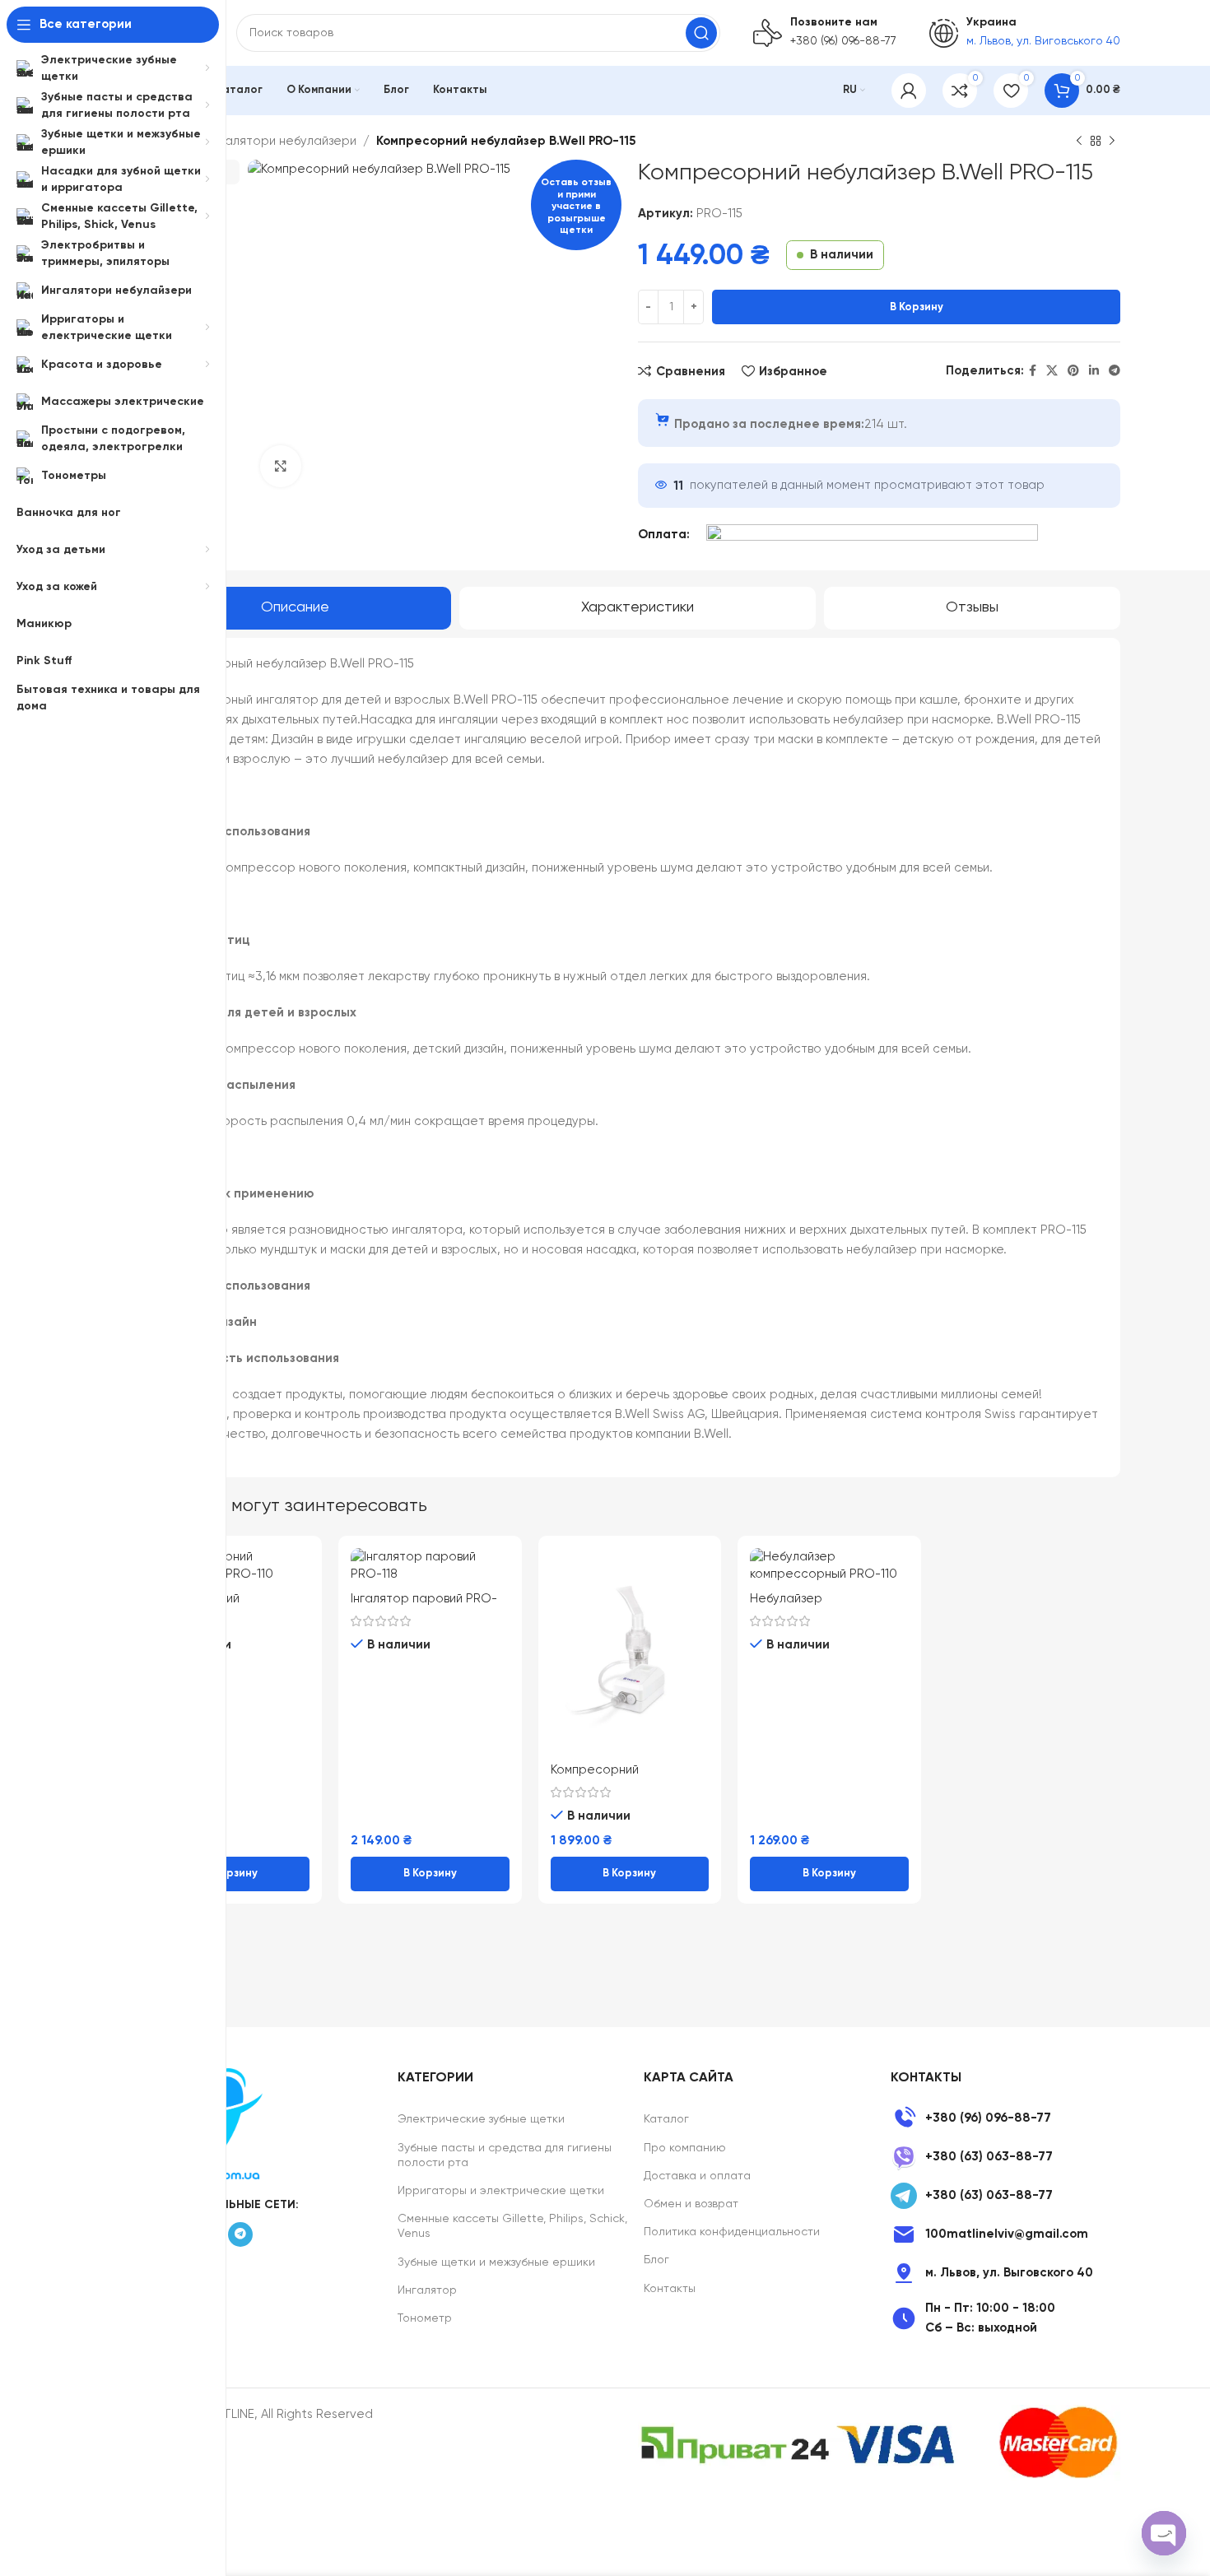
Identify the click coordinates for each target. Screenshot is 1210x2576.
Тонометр (425, 2318)
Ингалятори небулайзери (281, 141)
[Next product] (1112, 142)
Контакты (670, 2289)
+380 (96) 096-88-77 (843, 41)
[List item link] (1005, 2118)
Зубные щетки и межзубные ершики (496, 2262)
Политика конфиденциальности (732, 2232)
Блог (656, 2260)
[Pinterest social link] (1073, 371)
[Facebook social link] (1033, 371)
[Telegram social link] (1115, 371)
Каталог (666, 2119)
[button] (230, 1874)
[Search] (701, 33)
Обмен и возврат (691, 2204)
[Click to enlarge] (281, 466)
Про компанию (685, 2148)
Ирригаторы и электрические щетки (501, 2191)
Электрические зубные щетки (481, 2119)
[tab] (295, 608)
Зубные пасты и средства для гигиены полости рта (505, 2155)
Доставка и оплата (697, 2176)
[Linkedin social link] (1094, 371)
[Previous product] (1079, 142)
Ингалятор (427, 2290)
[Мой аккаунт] (909, 91)
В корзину (917, 307)
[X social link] (1052, 371)
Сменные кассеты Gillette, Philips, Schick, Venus (512, 2226)
